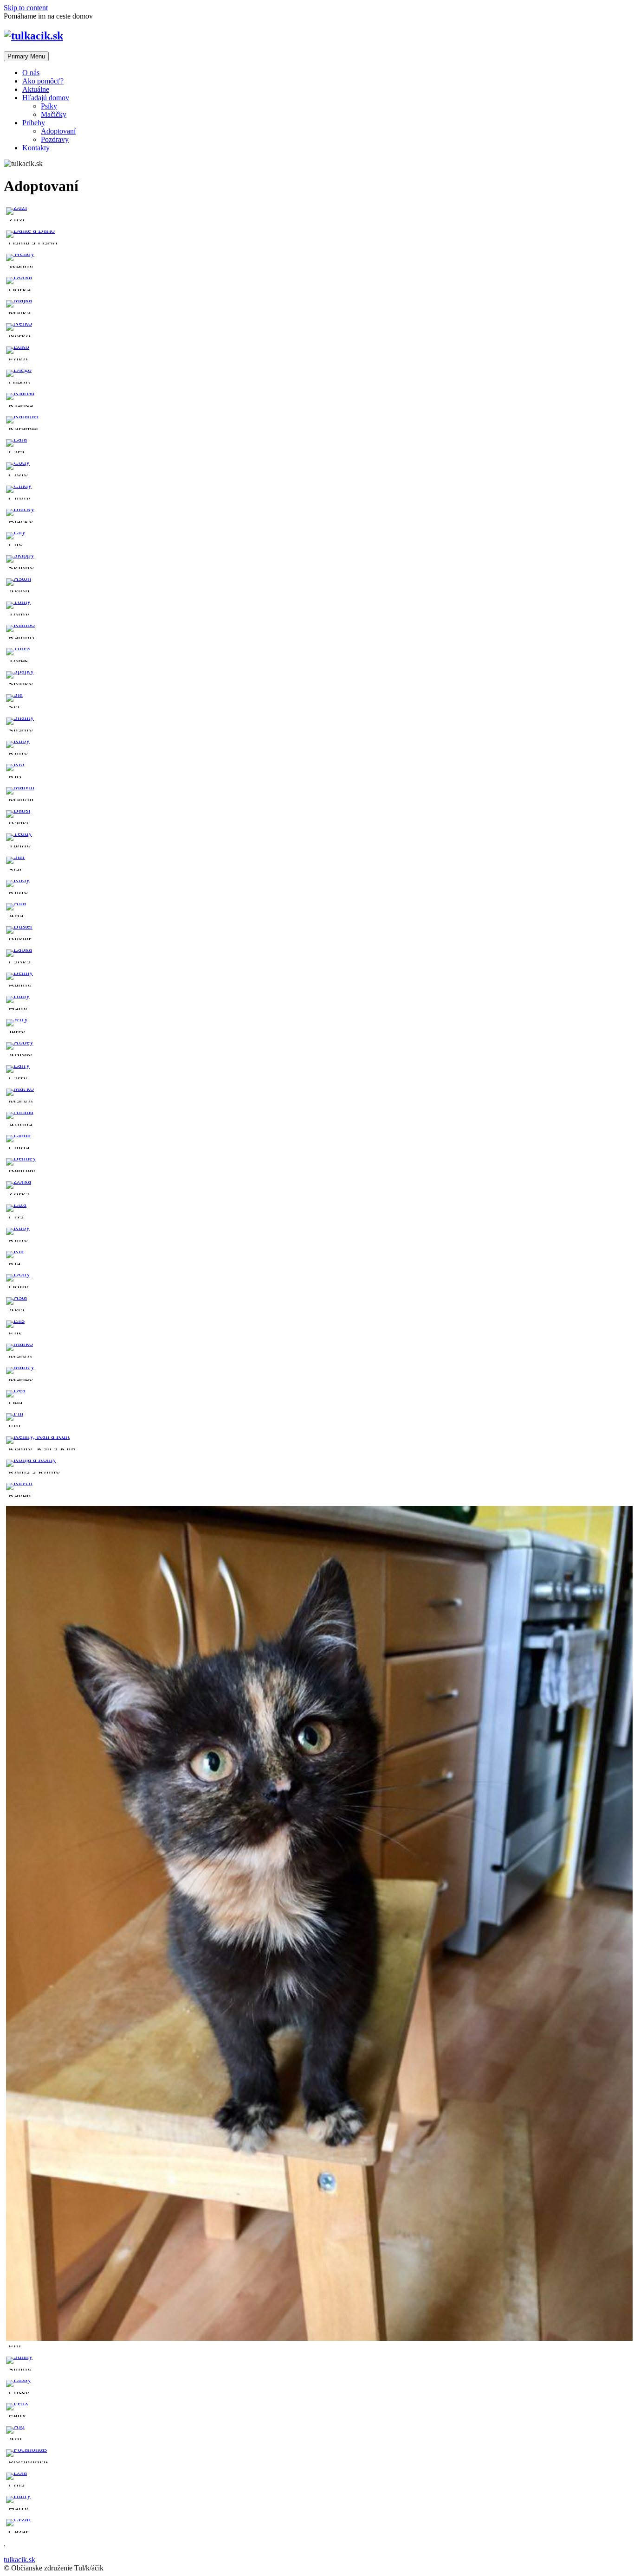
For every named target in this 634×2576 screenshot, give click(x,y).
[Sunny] (19, 2356)
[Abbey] (20, 1042)
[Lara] (16, 439)
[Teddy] (19, 833)
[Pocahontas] (26, 2449)
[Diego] (19, 369)
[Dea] (16, 1390)
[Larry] (18, 1065)
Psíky (49, 106)
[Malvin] (20, 787)
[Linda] (18, 1135)
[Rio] (15, 764)
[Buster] (19, 926)
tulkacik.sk (19, 2560)
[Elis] (15, 1320)
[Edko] (18, 346)
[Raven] (19, 1483)
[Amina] (20, 1112)
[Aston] (19, 578)
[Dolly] (18, 1274)
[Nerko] (19, 323)
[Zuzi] (16, 207)
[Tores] (18, 648)
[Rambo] (20, 625)
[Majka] (19, 300)
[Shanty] (20, 717)
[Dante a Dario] (30, 230)
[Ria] (15, 1251)
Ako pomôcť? (43, 81)
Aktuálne (36, 89)
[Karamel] (22, 416)
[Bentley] (21, 1158)
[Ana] (16, 903)
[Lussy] (19, 2380)
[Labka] (19, 949)
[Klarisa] (20, 393)
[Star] (16, 856)
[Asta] (16, 1297)
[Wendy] (20, 253)
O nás (31, 73)
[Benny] (19, 972)
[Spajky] (20, 671)
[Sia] (14, 694)
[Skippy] (20, 555)
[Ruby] (18, 740)
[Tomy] (18, 601)
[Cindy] (19, 485)
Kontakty (36, 148)
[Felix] (17, 2403)
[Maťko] (20, 1088)
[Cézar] (18, 2519)
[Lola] (16, 2472)
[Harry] (18, 2496)
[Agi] (15, 2426)
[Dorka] (19, 277)
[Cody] (18, 462)
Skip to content (26, 8)
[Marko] (19, 1343)
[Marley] (20, 1367)
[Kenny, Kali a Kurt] (38, 1436)
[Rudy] (18, 880)
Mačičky (54, 114)
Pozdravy (55, 139)
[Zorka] (19, 1181)
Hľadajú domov (46, 98)
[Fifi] (319, 2338)
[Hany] (18, 996)
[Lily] (16, 532)
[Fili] (15, 1413)
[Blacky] (20, 509)
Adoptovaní (58, 131)
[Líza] (16, 1204)
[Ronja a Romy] (31, 1459)
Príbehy (34, 123)
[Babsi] (18, 810)
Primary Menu (26, 56)
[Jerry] (17, 1019)
